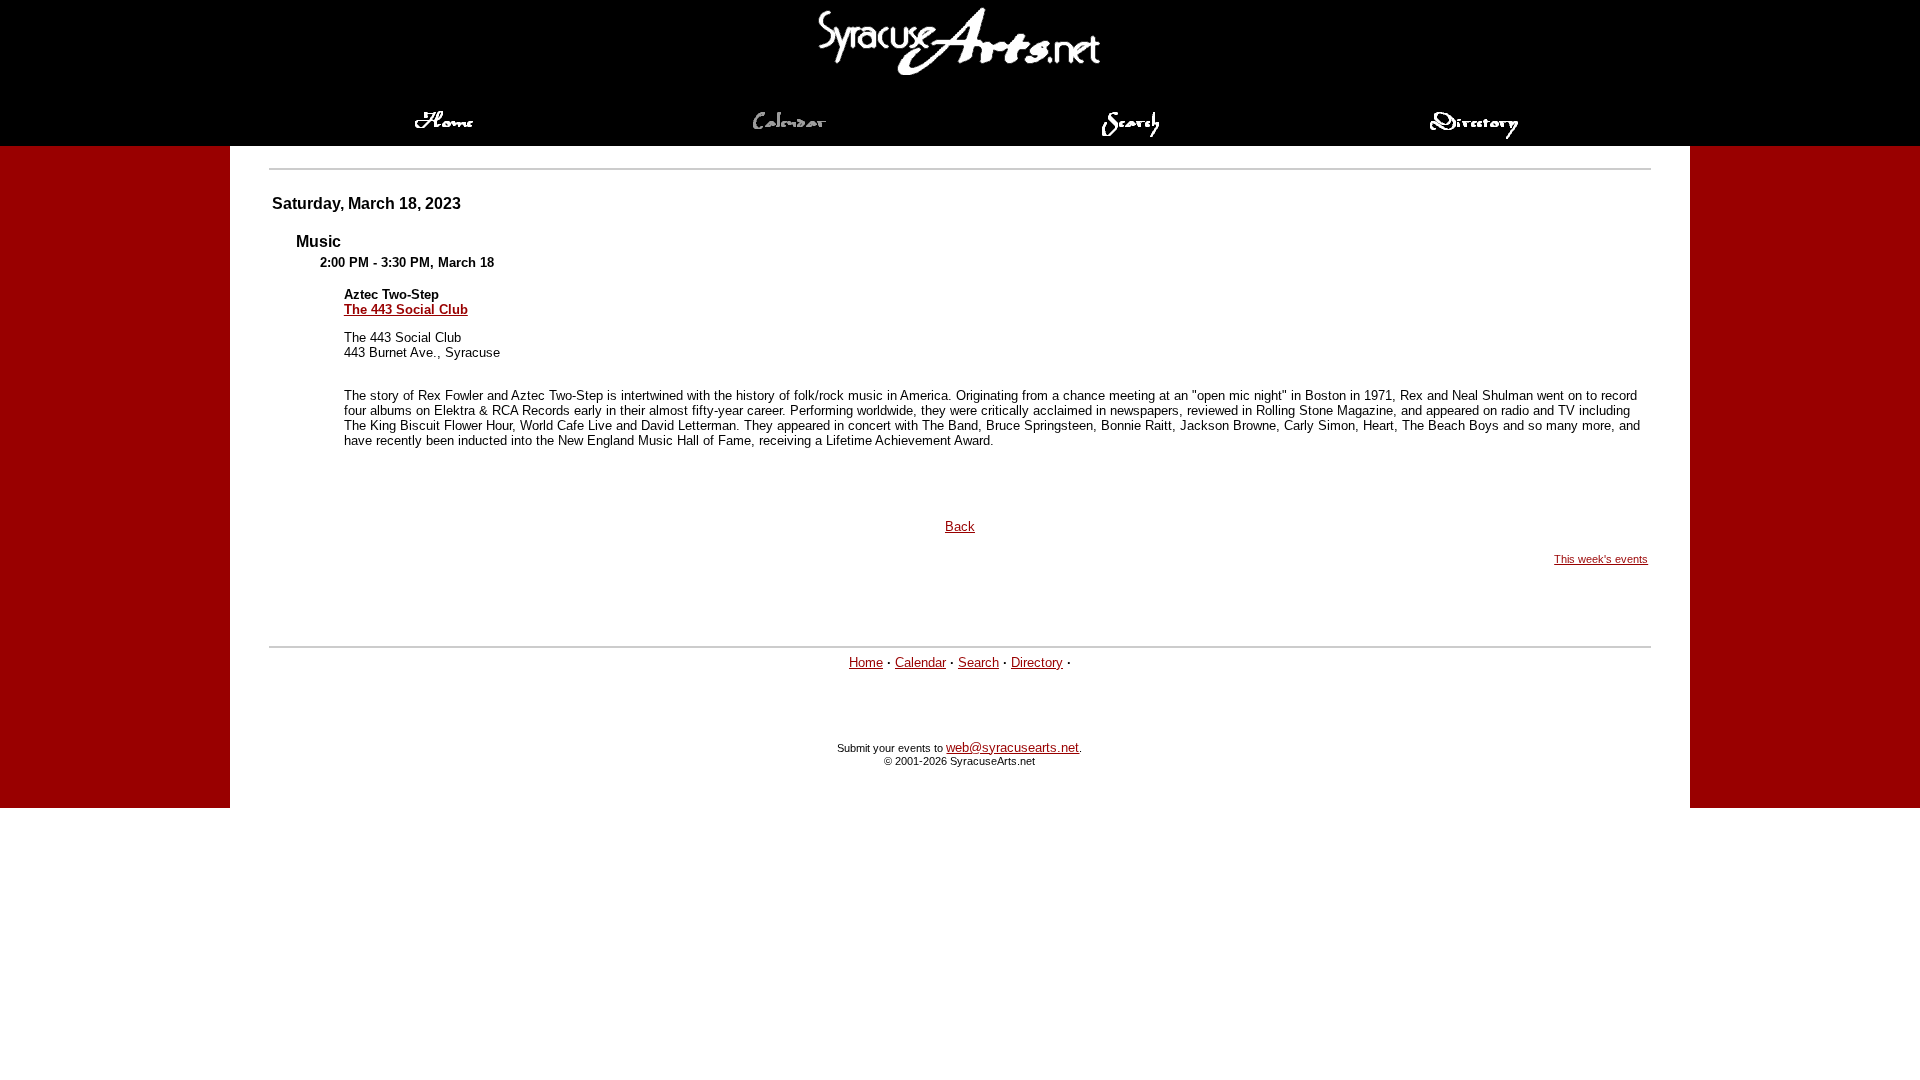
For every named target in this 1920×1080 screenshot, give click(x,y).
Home (866, 662)
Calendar (920, 662)
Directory (1037, 662)
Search (978, 662)
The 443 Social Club (406, 309)
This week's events (1601, 559)
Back (960, 526)
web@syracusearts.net (1012, 747)
